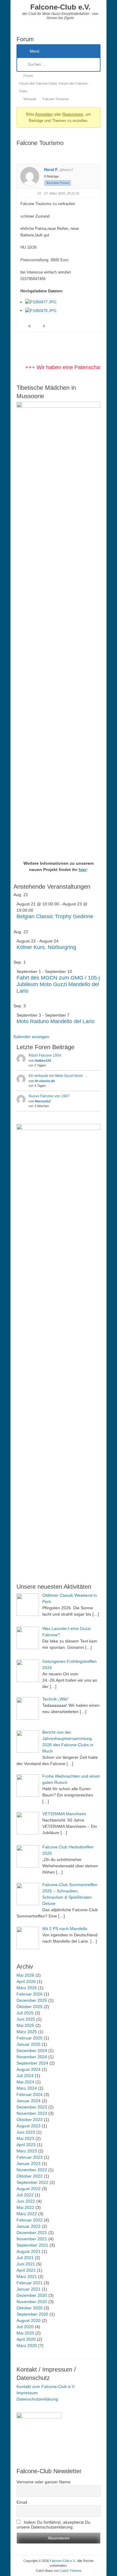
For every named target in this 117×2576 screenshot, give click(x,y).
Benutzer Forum (58, 183)
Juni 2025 (26, 2019)
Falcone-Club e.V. (60, 7)
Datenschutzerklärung (37, 2399)
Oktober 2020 (30, 2308)
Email (22, 2502)
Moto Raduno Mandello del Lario (55, 1021)
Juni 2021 (26, 2264)
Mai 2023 (25, 2138)
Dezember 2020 (32, 2295)
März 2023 (27, 2151)
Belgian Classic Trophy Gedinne (55, 916)
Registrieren (73, 114)
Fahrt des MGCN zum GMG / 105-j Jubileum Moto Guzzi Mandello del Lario (58, 984)
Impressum (27, 2393)
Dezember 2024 (32, 2051)
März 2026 (27, 1988)
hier (82, 870)
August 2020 (28, 2320)
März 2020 (27, 2346)
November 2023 (32, 2113)
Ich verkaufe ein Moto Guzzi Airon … (58, 1076)
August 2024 (28, 2069)
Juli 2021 (25, 2258)
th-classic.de (45, 1081)
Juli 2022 (25, 2195)
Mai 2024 (25, 2082)
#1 (39, 193)
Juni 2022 (26, 2201)
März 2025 (27, 2032)
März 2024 (27, 2088)
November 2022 (32, 2170)
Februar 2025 (30, 2038)
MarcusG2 (43, 1101)
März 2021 (27, 2276)
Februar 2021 (30, 2283)
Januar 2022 (28, 2226)
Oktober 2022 (30, 2176)
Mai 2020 (25, 2333)
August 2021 (28, 2251)
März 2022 (27, 2214)
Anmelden (44, 114)
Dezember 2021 (32, 2233)
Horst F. (51, 170)
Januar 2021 (28, 2289)
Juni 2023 (26, 2132)
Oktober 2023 (30, 2120)
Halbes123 (43, 1061)
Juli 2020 (25, 2327)
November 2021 (32, 2239)
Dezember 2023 (32, 2107)
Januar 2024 (28, 2101)
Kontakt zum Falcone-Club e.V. (46, 2386)
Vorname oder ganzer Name (43, 2482)
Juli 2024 (25, 2076)
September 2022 (32, 2182)
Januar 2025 (28, 2044)
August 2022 (28, 2189)
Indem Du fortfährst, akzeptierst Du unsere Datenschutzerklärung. (53, 2525)
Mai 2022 (25, 2207)
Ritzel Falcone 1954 (45, 1055)
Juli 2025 (25, 2013)
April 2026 (26, 1981)
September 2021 (32, 2245)
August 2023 (28, 2126)
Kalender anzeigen (31, 1037)
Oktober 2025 (30, 2007)
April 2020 (26, 2339)
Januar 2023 (28, 2164)
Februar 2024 (30, 2094)
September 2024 (32, 2063)
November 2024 (32, 2057)
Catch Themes (71, 2571)
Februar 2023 (30, 2157)
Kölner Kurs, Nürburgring (46, 947)
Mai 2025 (25, 2025)
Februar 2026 (30, 1994)
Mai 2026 (25, 1975)
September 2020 (32, 2314)
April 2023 (26, 2145)
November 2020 (32, 2302)
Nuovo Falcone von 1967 (49, 1096)
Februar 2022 (30, 2220)
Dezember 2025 (32, 2000)
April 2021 (26, 2270)
